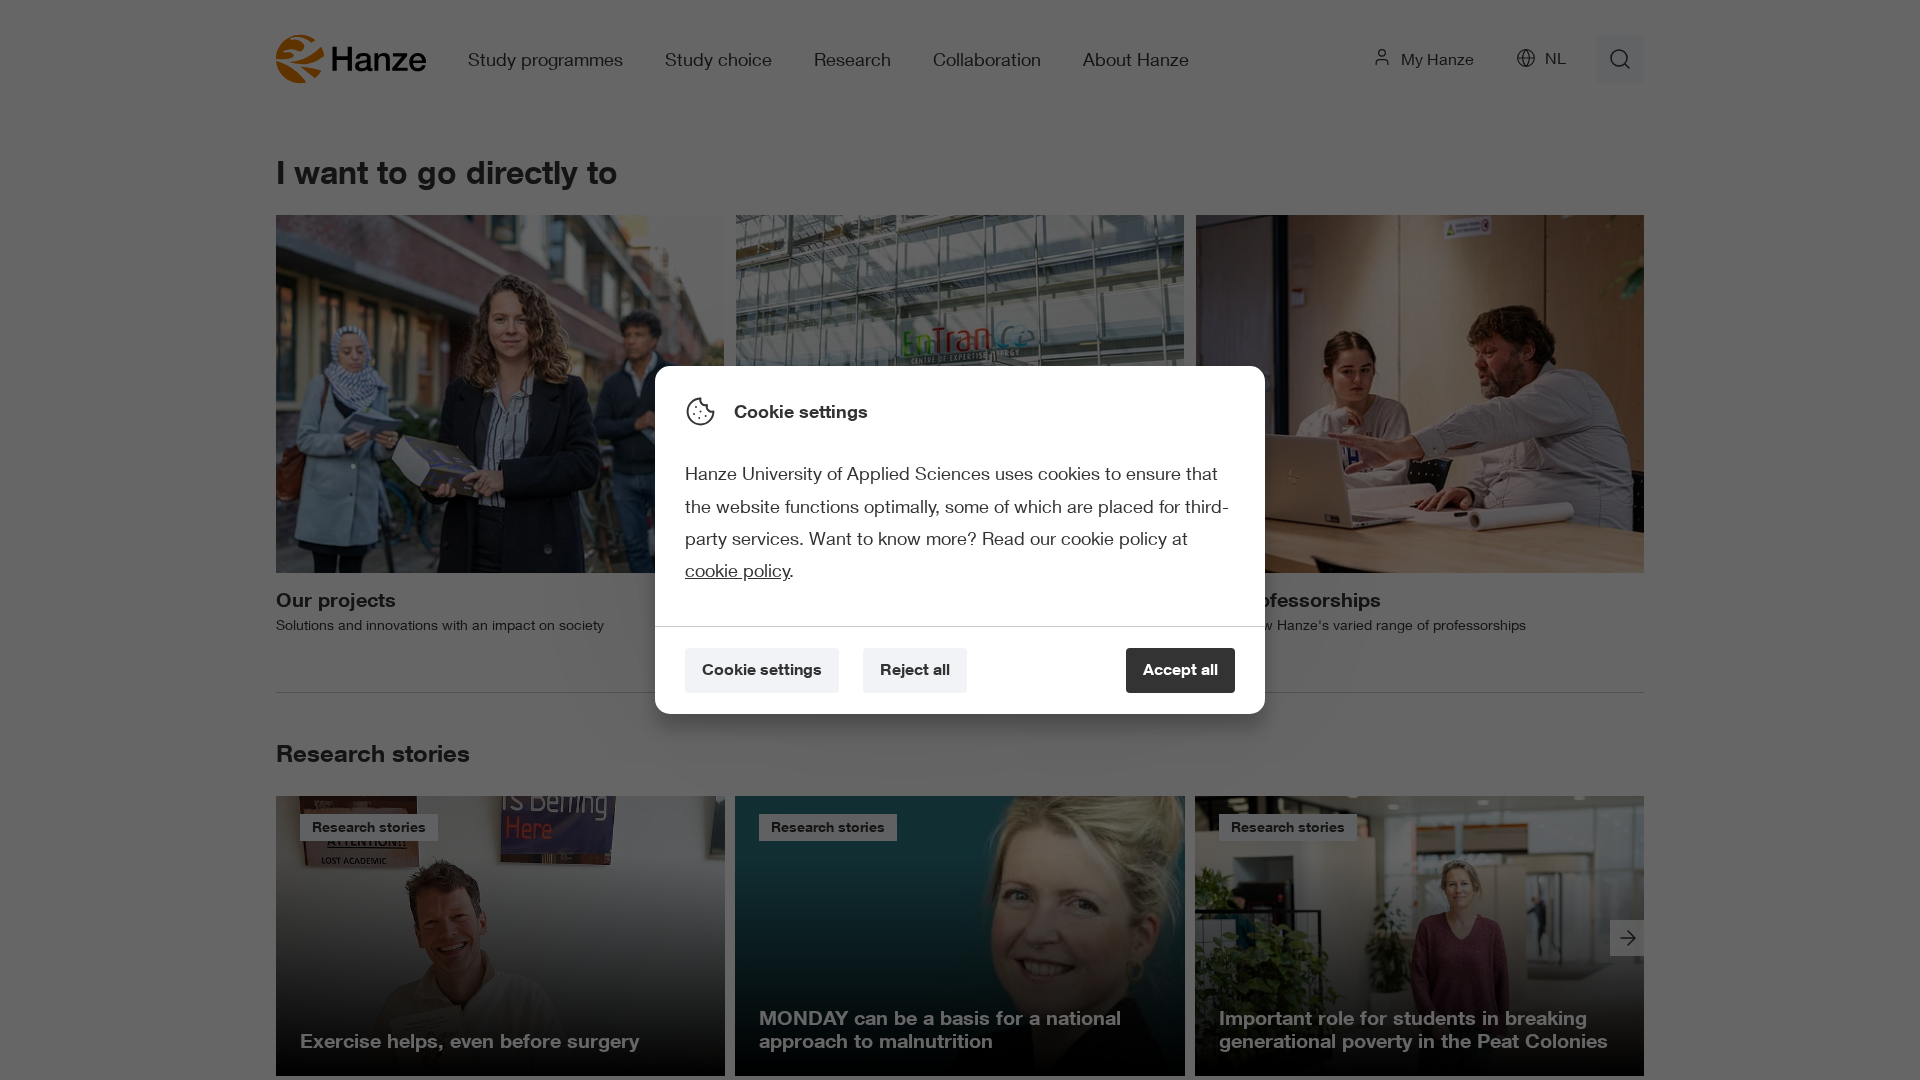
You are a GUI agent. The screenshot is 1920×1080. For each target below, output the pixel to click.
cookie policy (737, 570)
